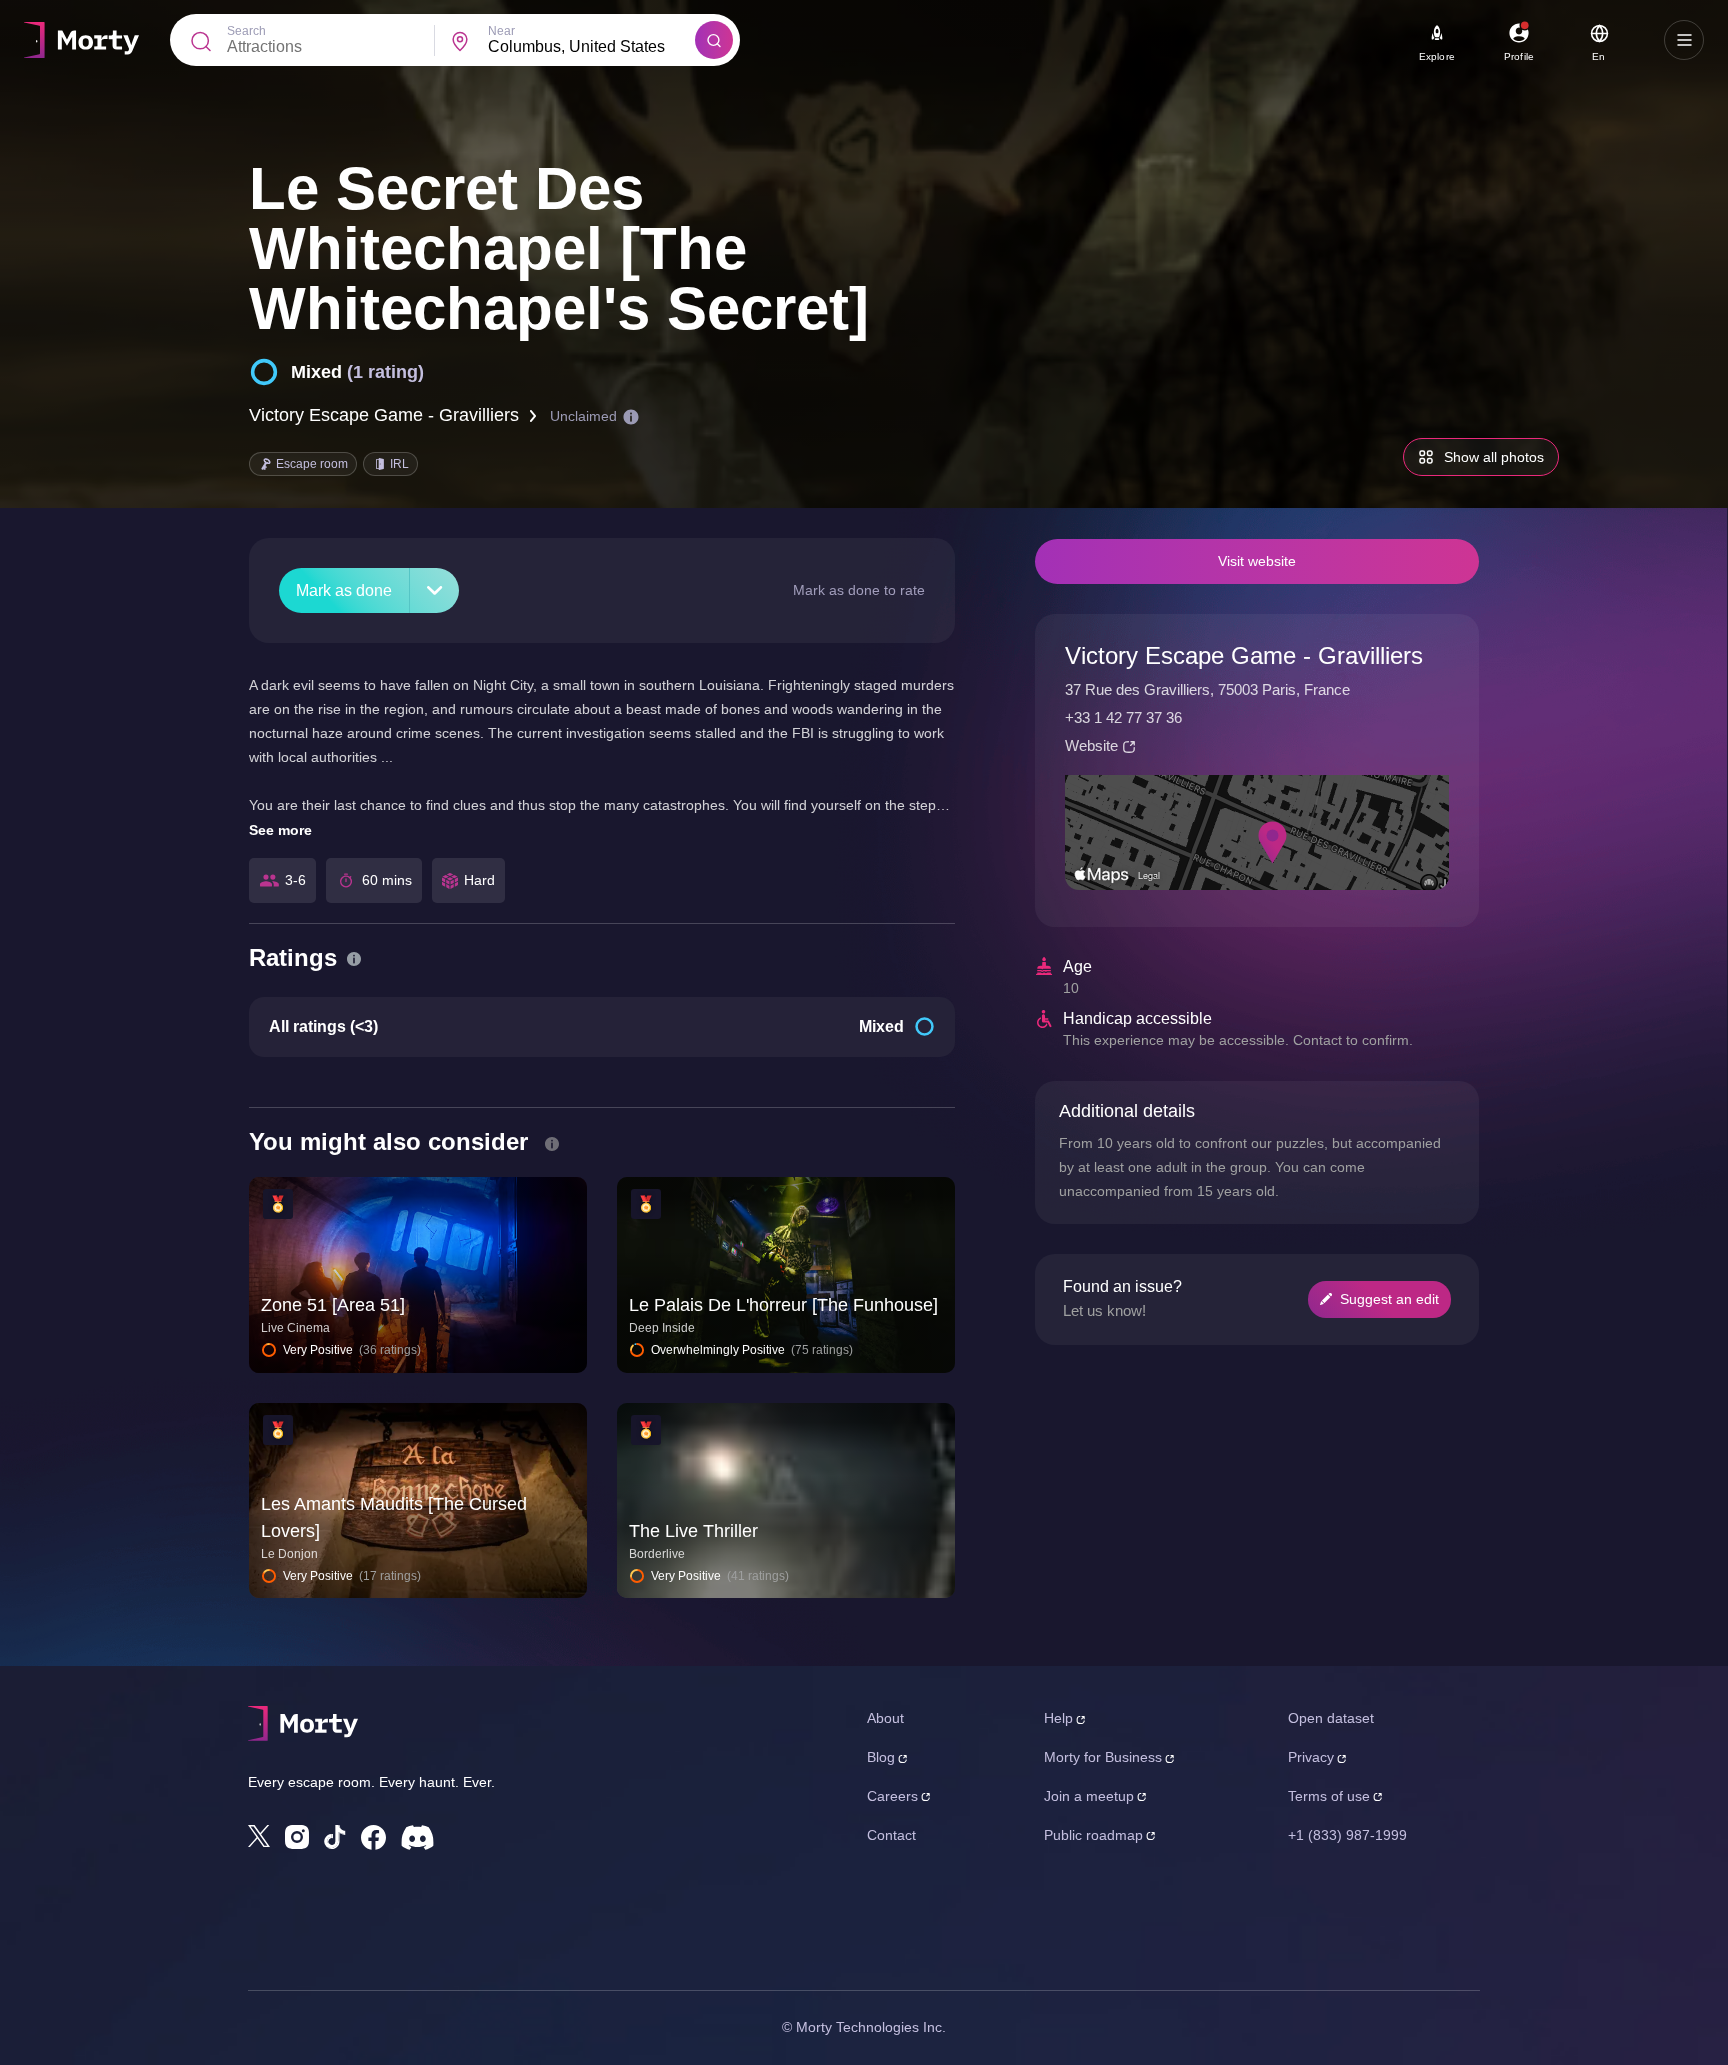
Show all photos (1494, 457)
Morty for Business (1103, 1757)
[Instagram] (297, 1837)
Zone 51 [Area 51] (333, 1305)
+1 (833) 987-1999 (1347, 1835)
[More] (434, 590)
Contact (891, 1835)
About (885, 1718)
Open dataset (1331, 1718)
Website (1091, 745)
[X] (259, 1836)
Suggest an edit (1389, 1299)
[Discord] (417, 1837)
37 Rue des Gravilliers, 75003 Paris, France (1207, 689)
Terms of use (1329, 1796)
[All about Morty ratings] (354, 959)
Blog (881, 1757)
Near (501, 31)
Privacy (1311, 1757)
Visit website (1257, 561)
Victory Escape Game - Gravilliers (384, 415)
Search (246, 31)
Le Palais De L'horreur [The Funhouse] (783, 1305)
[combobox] (591, 47)
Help (1058, 1718)
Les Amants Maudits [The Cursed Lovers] (394, 1517)
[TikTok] (335, 1837)
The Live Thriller (693, 1531)
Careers (892, 1796)
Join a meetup (1089, 1796)
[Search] (714, 40)
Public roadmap (1093, 1835)
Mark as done (344, 590)
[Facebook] (373, 1837)
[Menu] (1684, 40)
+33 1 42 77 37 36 (1123, 717)
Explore (1437, 56)
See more (280, 830)
